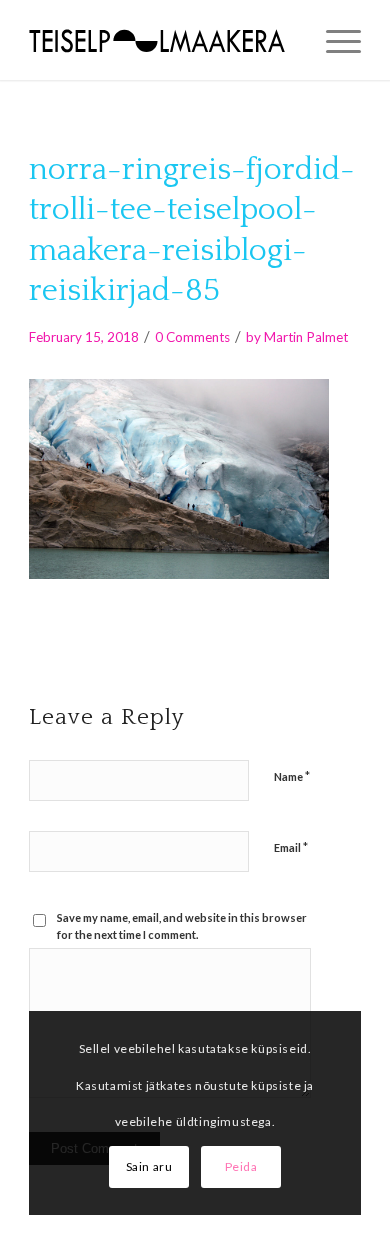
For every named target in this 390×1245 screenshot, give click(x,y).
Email (291, 847)
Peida (241, 1166)
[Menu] (333, 40)
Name (292, 776)
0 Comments (192, 337)
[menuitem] (333, 40)
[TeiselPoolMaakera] (161, 40)
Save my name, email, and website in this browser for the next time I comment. (182, 926)
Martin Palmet (306, 337)
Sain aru (149, 1166)
